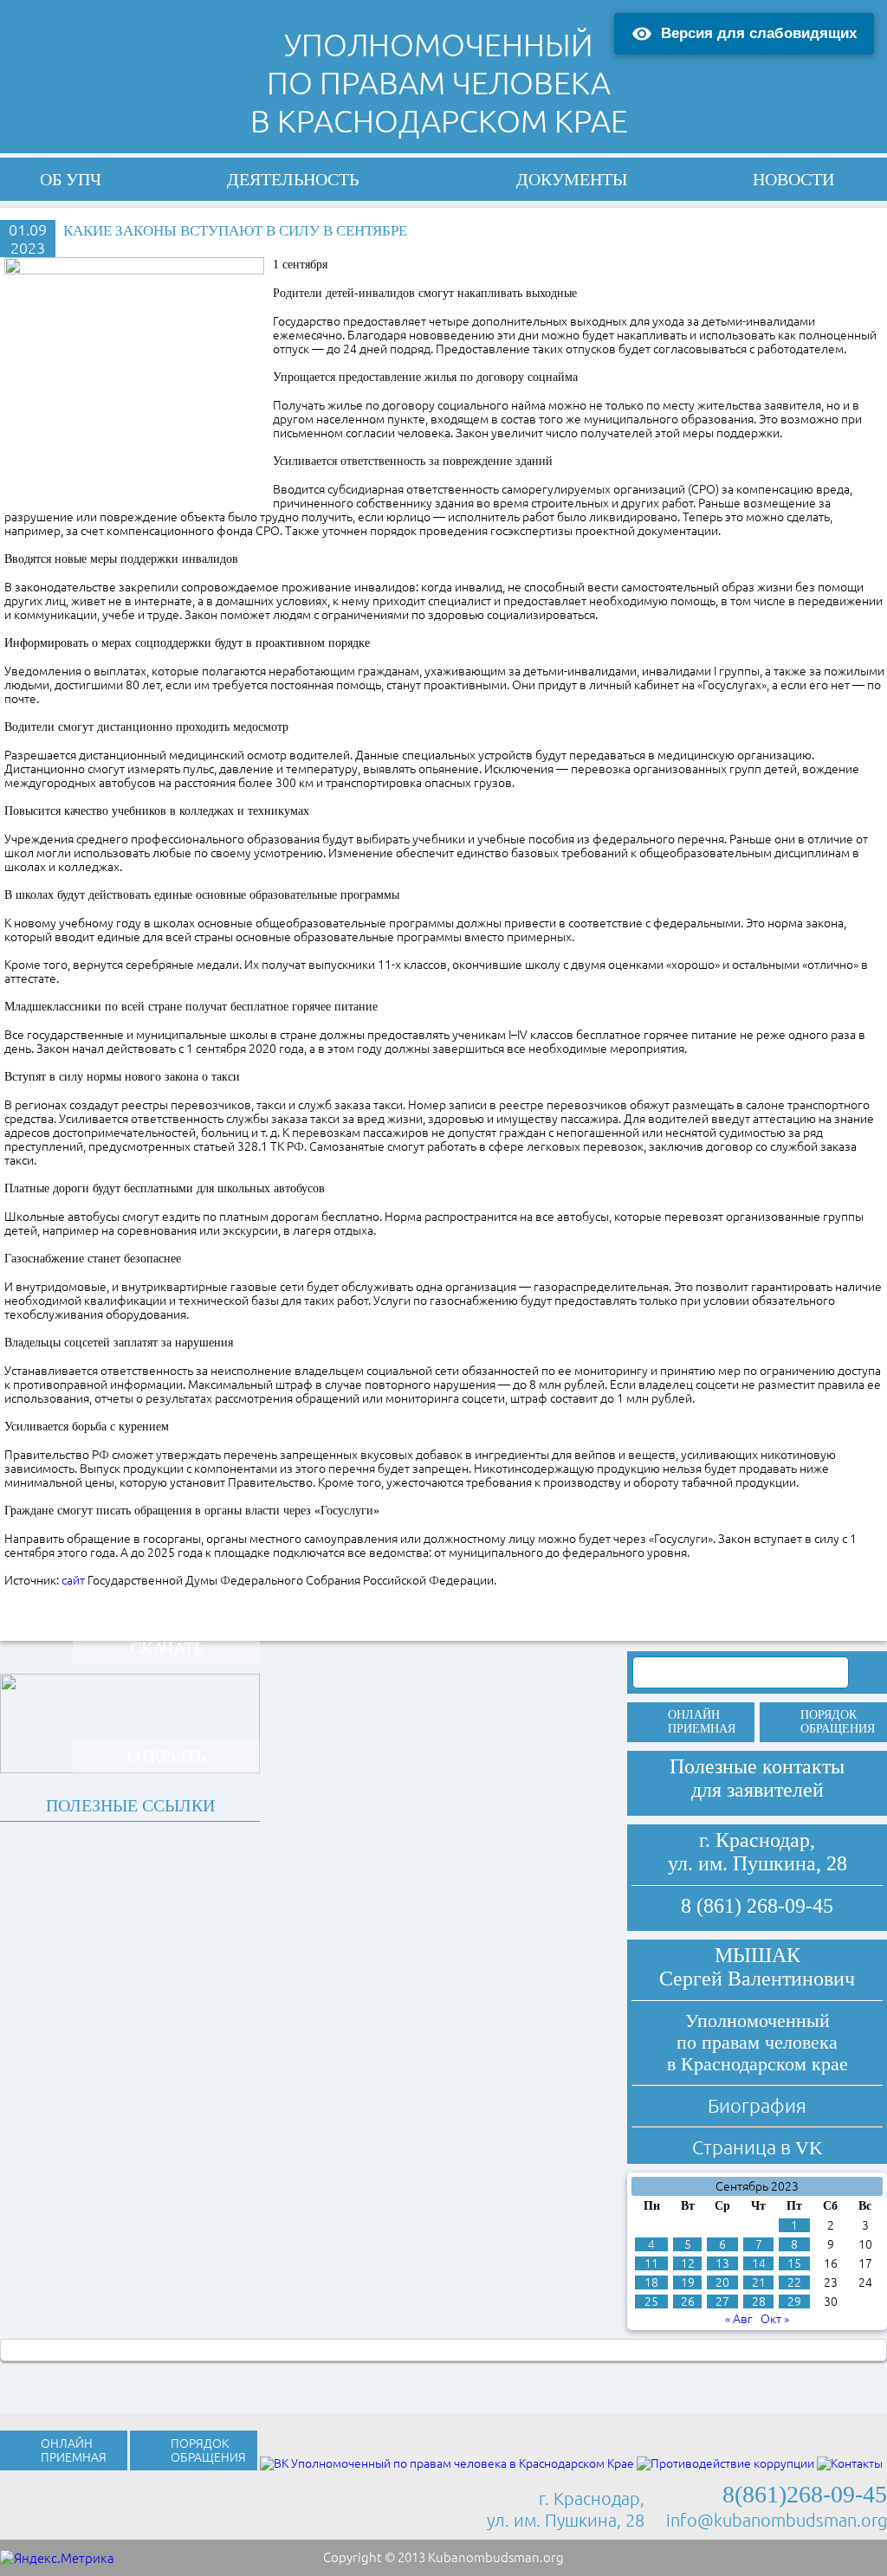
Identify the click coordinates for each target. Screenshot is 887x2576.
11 (651, 2263)
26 (688, 2302)
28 (759, 2302)
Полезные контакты (757, 1766)
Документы (572, 179)
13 (722, 2263)
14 (759, 2263)
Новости (793, 179)
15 (794, 2263)
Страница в (758, 2147)
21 (759, 2282)
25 (651, 2302)
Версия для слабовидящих (759, 33)
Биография (757, 2105)
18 (651, 2282)
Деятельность (293, 179)
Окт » (775, 2319)
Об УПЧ (71, 179)
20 (722, 2282)
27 (722, 2302)
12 (688, 2263)
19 (688, 2282)
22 (794, 2282)
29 (794, 2302)
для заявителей (758, 1790)
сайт (74, 1580)
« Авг (739, 2319)
